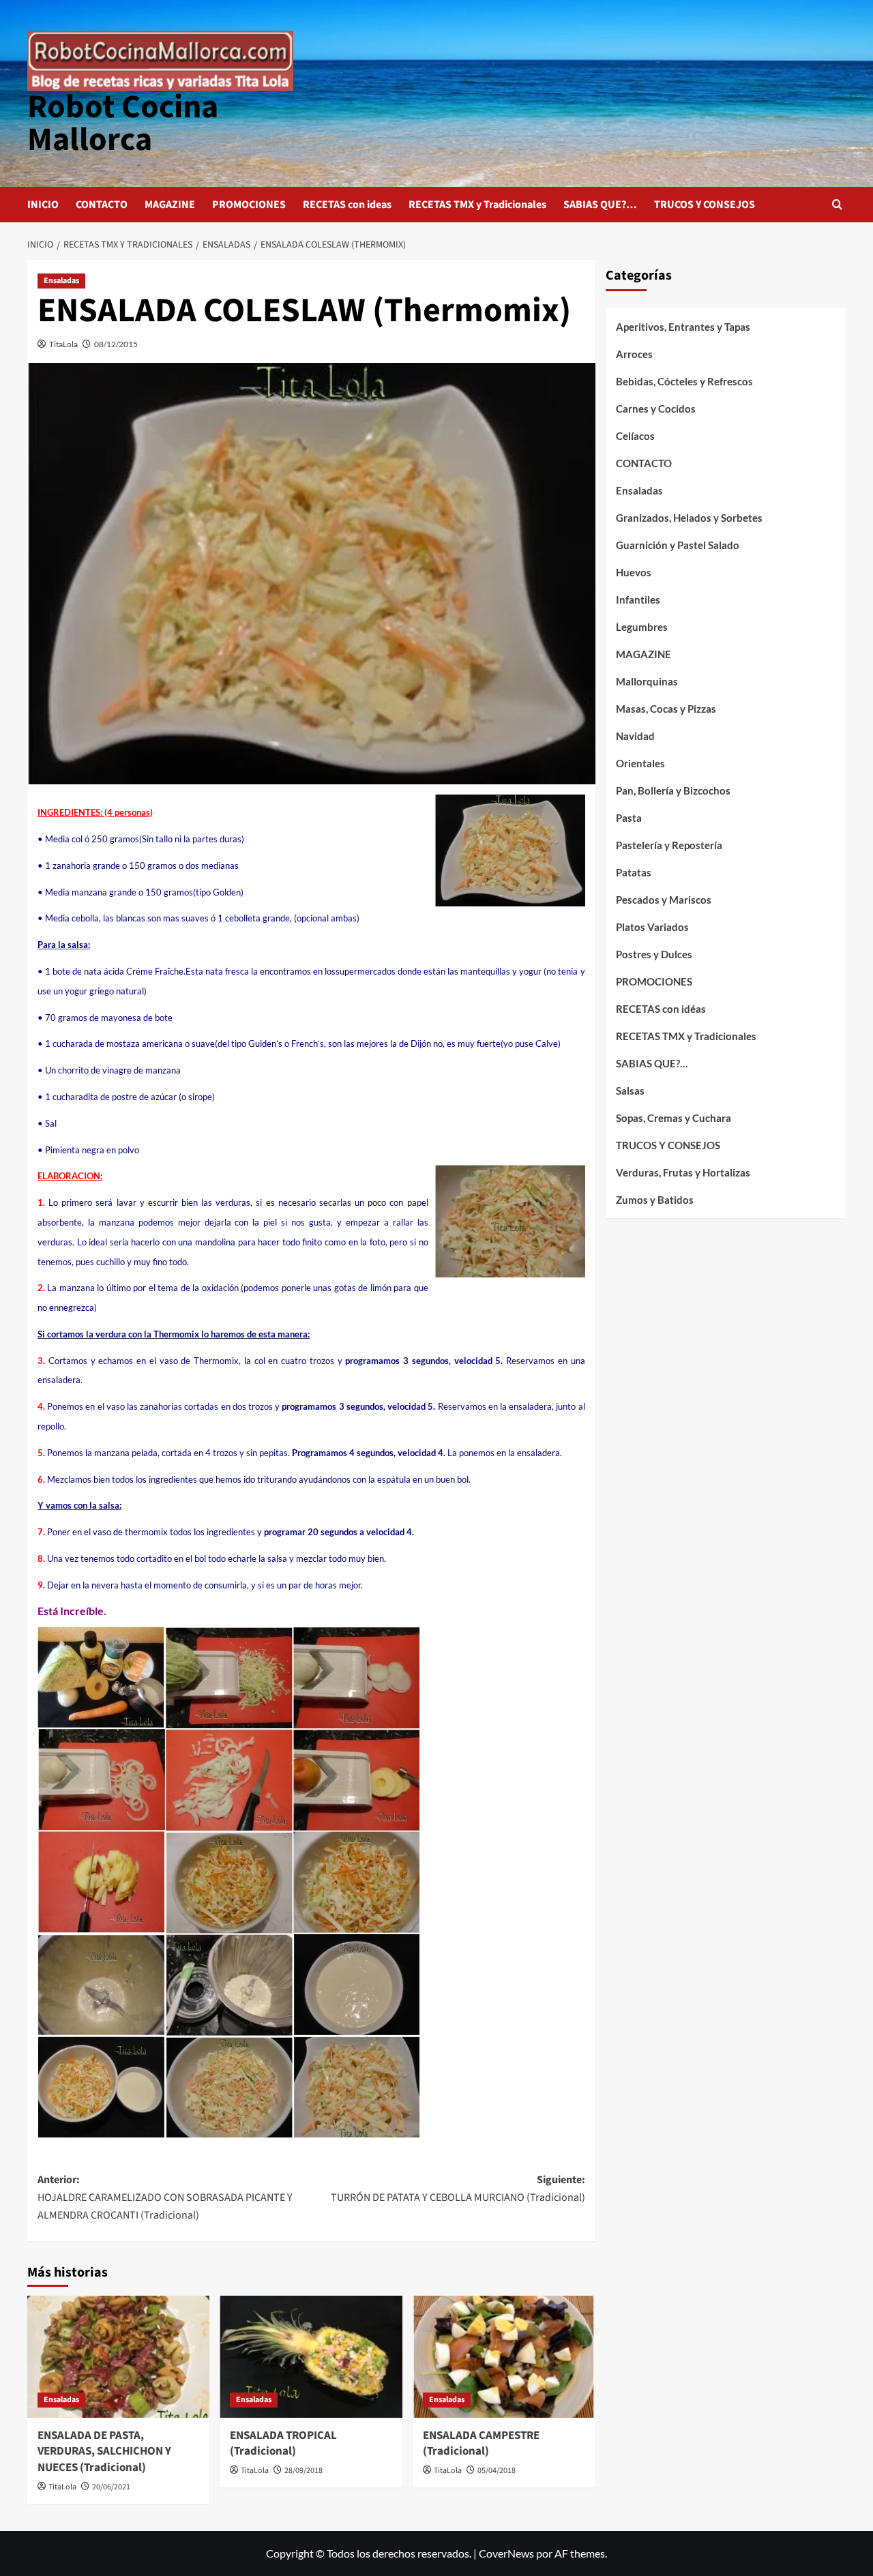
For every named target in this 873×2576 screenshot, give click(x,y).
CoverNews (506, 2553)
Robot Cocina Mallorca (123, 123)
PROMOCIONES (249, 205)
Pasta (629, 818)
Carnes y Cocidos (656, 409)
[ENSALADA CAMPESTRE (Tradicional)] (504, 2356)
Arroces (634, 354)
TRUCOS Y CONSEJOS (705, 205)
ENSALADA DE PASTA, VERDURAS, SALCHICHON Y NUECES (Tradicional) (104, 2452)
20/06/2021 (111, 2487)
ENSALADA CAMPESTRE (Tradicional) (481, 2444)
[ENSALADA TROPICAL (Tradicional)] (311, 2356)
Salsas (630, 1091)
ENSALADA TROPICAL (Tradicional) (283, 2444)
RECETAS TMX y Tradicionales (477, 205)
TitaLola (63, 344)
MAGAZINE (170, 205)
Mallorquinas (647, 681)
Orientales (640, 763)
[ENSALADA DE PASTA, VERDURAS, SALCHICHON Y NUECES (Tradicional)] (118, 2356)
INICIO (43, 205)
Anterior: (165, 2197)
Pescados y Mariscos (664, 900)
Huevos (634, 572)
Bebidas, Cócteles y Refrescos (684, 381)
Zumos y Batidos (655, 1200)
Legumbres (642, 627)
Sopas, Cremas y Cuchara (674, 1118)
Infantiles (638, 599)
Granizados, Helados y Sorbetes (689, 518)
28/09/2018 (304, 2471)
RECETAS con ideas (347, 205)
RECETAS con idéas (661, 1009)
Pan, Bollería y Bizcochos (673, 790)
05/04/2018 (497, 2471)
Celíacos (635, 436)
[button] (837, 204)
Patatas (634, 872)
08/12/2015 (116, 344)
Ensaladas (61, 281)
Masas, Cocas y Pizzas (666, 709)
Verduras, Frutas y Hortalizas (683, 1172)
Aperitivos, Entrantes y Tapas (683, 327)
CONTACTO (102, 205)
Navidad (635, 736)
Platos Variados (652, 927)
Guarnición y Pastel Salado (678, 545)
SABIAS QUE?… (600, 205)
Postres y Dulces (654, 954)
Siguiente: (458, 2189)
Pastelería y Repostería (669, 845)
